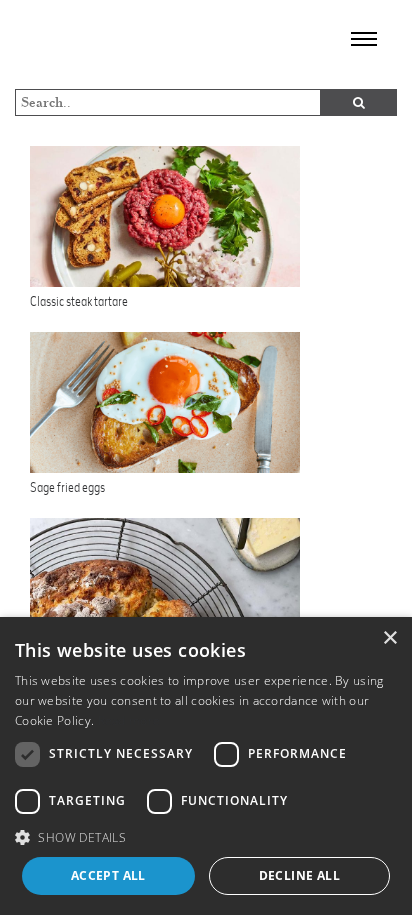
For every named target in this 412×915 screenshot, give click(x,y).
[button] (206, 837)
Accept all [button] (108, 875)
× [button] (389, 638)
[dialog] (206, 766)
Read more (129, 720)
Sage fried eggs (67, 487)
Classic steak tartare (79, 301)
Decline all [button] (299, 875)
